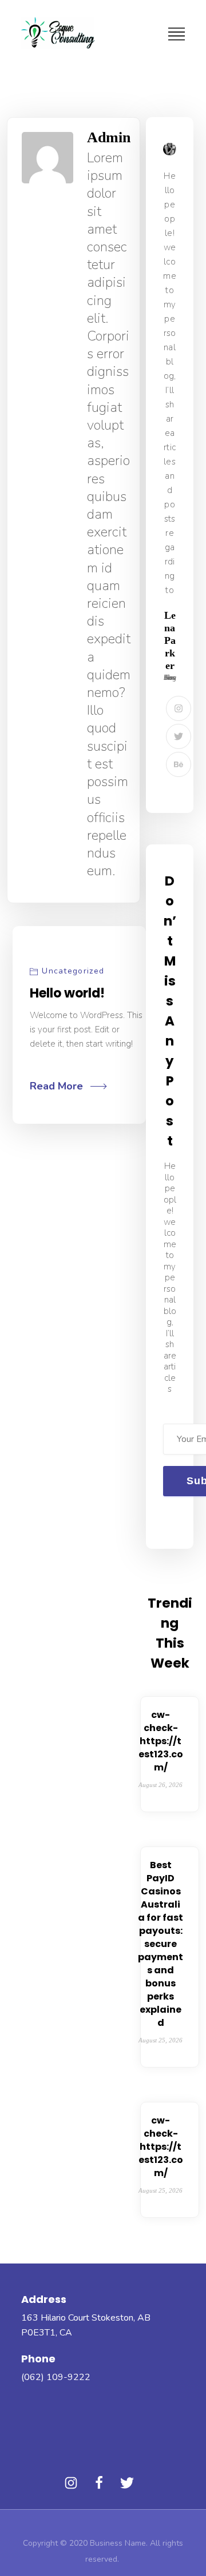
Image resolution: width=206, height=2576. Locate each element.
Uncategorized (73, 971)
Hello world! (67, 993)
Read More (56, 1086)
